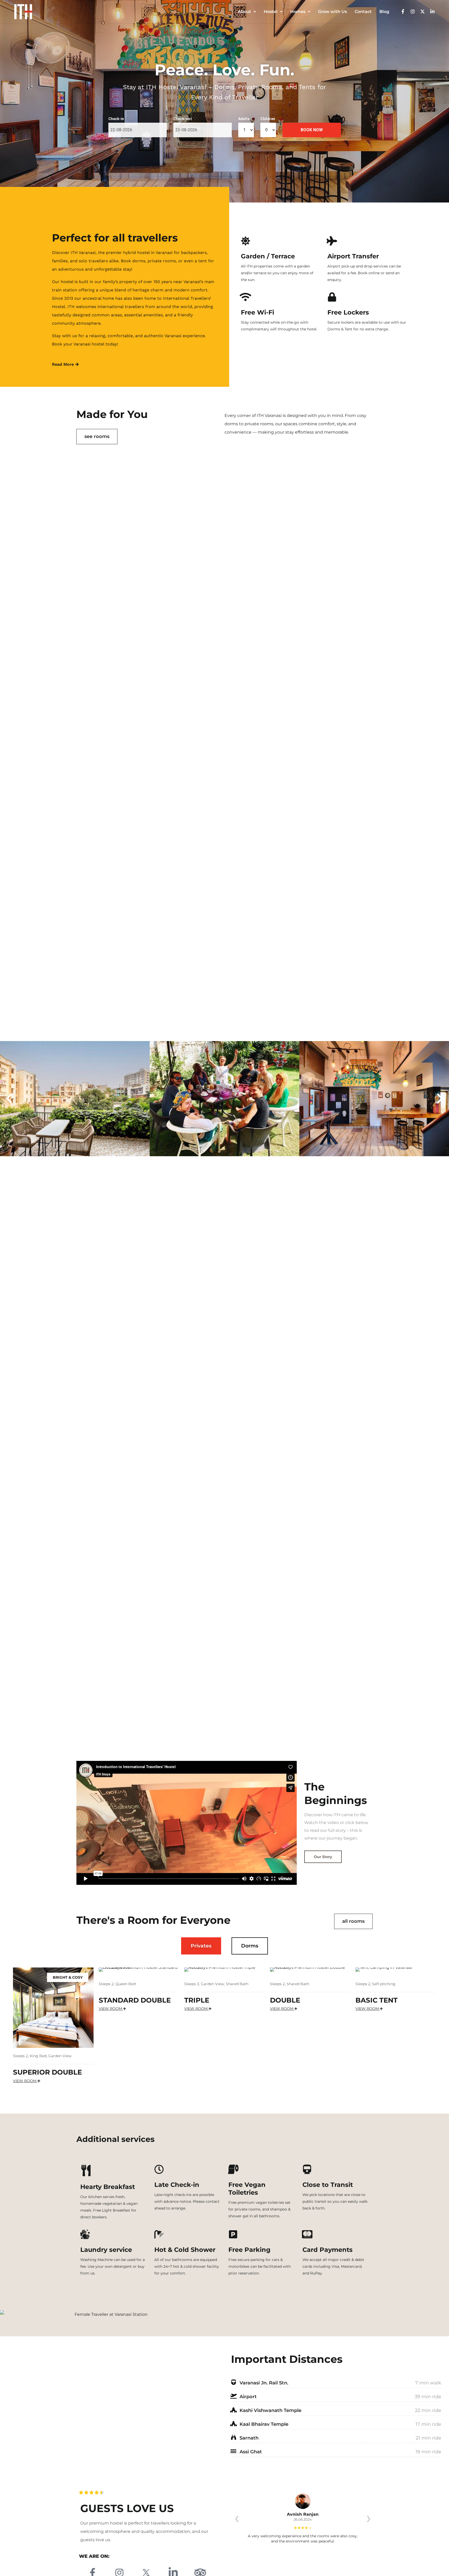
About (244, 12)
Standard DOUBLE (135, 2000)
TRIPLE (197, 2000)
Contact (363, 12)
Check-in (116, 119)
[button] (9, 1099)
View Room (25, 2081)
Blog (384, 12)
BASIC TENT (377, 2000)
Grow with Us (332, 12)
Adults (244, 119)
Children (268, 119)
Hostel (271, 12)
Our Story (323, 1857)
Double (285, 2000)
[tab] (201, 1946)
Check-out (183, 119)
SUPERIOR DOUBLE (47, 2072)
